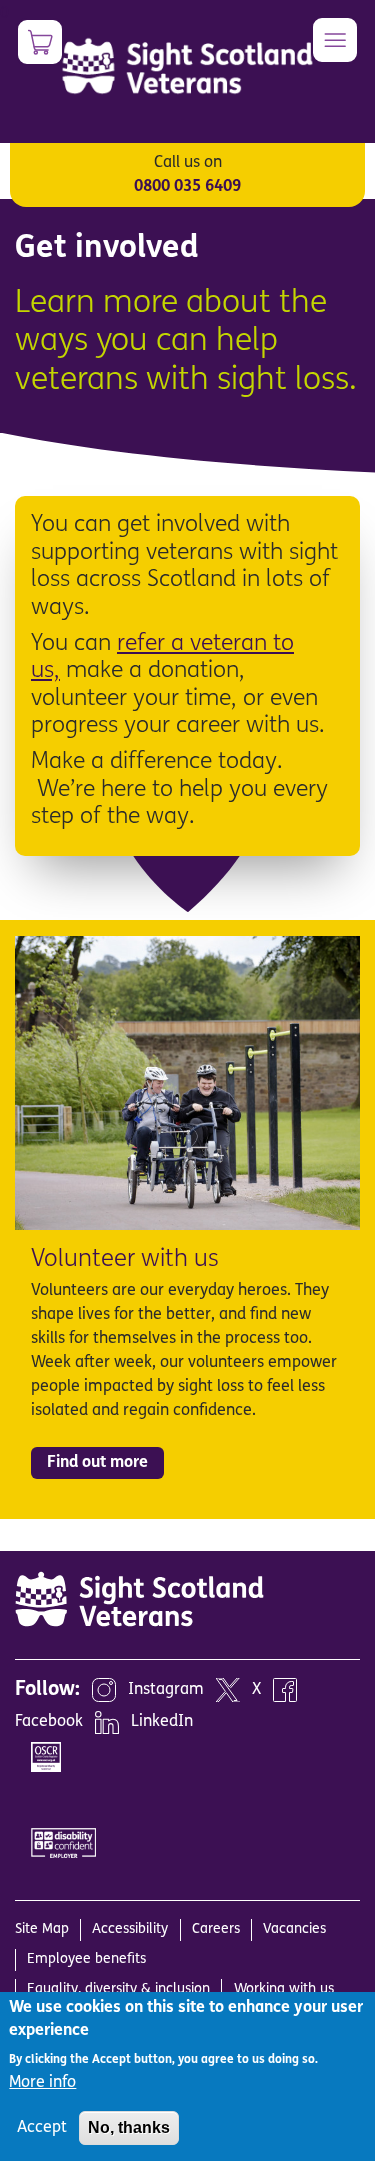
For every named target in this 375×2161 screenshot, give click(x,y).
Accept (42, 2128)
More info (42, 2083)
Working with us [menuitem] (284, 1989)
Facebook (49, 1722)
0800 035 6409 (187, 187)
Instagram (166, 1690)
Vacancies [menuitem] (294, 1929)
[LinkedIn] (107, 1722)
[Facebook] (285, 1690)
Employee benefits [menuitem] (86, 1959)
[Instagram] (104, 1690)
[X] (228, 1690)
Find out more (97, 1463)
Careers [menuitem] (216, 1929)
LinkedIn (162, 1722)
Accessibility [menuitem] (130, 1929)
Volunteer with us (125, 1260)
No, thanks (129, 2127)
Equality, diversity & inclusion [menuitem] (118, 1989)
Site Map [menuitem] (42, 1929)
